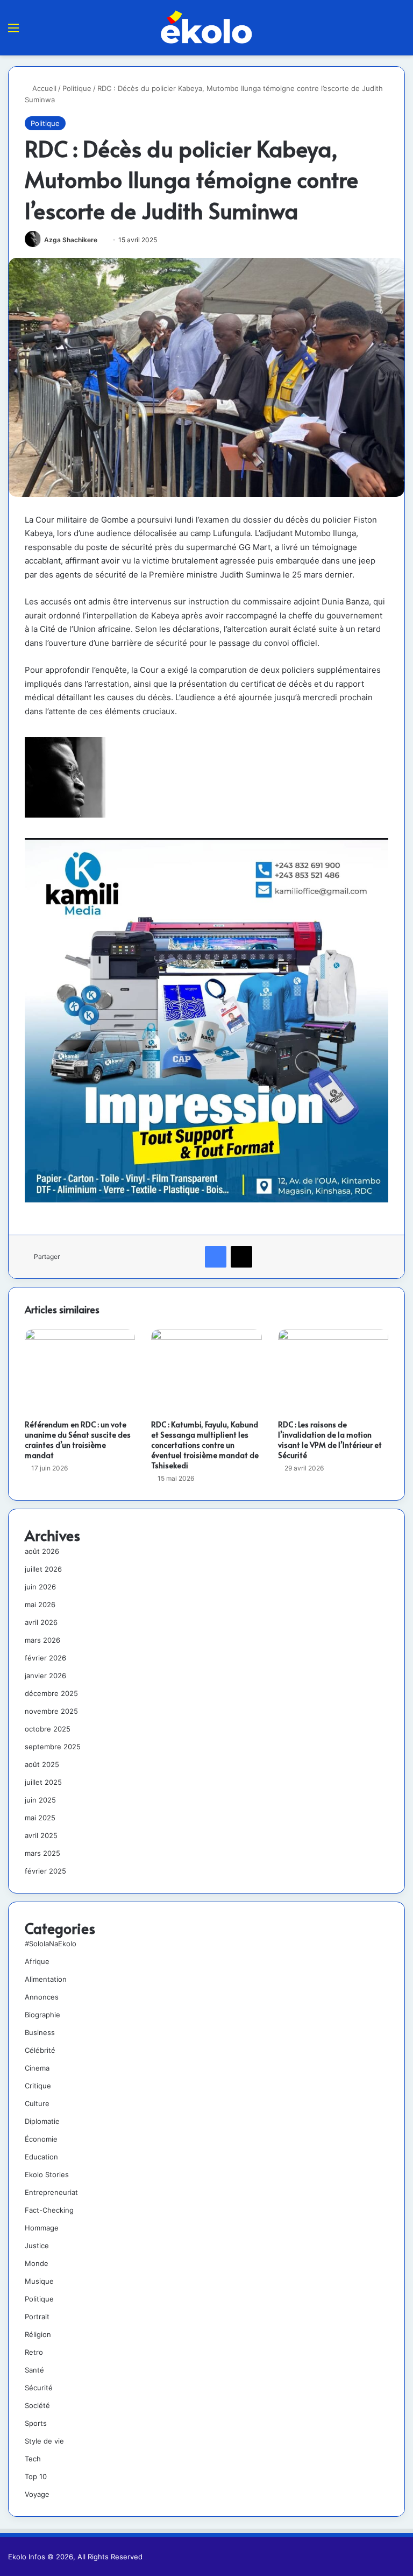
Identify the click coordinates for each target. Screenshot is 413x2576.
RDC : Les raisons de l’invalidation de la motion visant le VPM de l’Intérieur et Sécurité (330, 1440)
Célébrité (40, 2050)
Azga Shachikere (71, 240)
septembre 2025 (53, 1747)
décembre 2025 (51, 1693)
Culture (37, 2103)
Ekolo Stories (47, 2174)
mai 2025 (40, 1818)
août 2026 (42, 1551)
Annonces (42, 1997)
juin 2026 (40, 1587)
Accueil (43, 88)
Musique (39, 2281)
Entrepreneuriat (51, 2192)
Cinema (37, 2068)
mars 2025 (42, 1853)
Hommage (42, 2228)
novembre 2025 (51, 1711)
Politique (77, 88)
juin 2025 (40, 1800)
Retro (34, 2352)
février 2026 (45, 1658)
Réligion (38, 2334)
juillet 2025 (43, 1782)
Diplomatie (42, 2121)
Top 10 (36, 2476)
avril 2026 (41, 1622)
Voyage (37, 2494)
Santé (34, 2370)
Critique (38, 2086)
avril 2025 (41, 1835)
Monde (37, 2263)
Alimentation (46, 1979)
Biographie (42, 2015)
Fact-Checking (49, 2210)
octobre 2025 (48, 1729)
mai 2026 (40, 1604)
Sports (36, 2423)
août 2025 (42, 1764)
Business (40, 2032)
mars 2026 (42, 1640)
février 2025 (45, 1871)
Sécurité (39, 2388)
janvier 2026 (45, 1676)
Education (41, 2157)
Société (37, 2405)
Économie (41, 2139)
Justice (37, 2246)
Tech (33, 2459)
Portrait (37, 2317)
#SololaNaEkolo (51, 1944)
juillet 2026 (43, 1569)
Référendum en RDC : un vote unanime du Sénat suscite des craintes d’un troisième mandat (78, 1440)
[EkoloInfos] (206, 27)
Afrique (37, 1961)
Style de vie (44, 2441)
